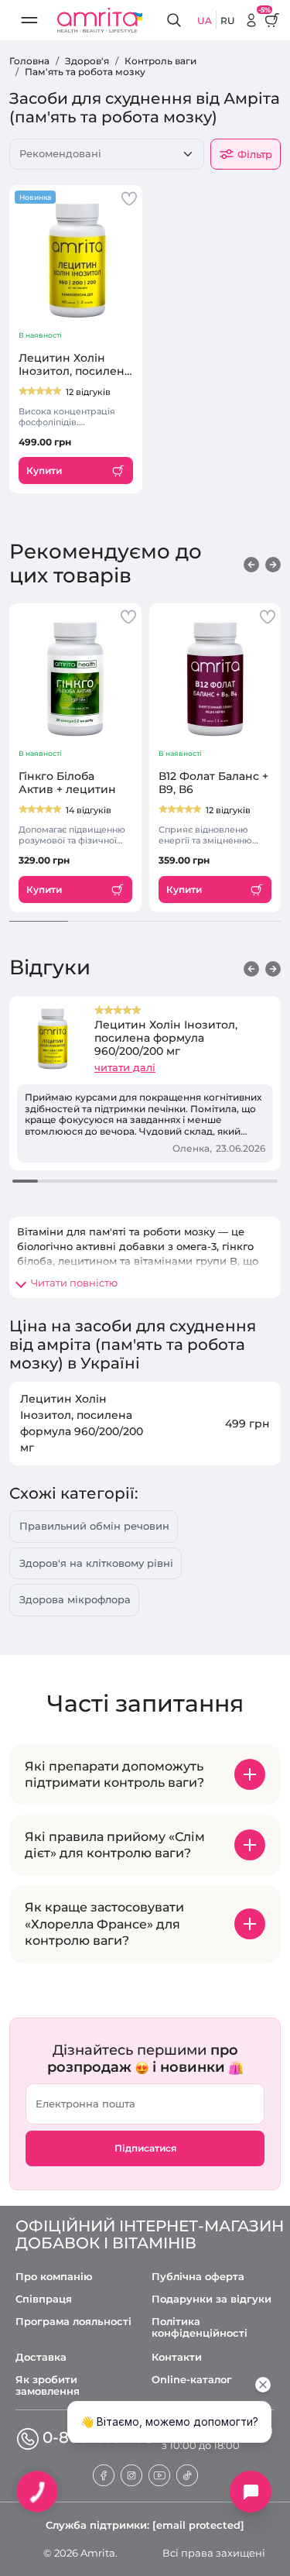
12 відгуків (88, 392)
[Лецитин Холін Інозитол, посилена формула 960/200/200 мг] (76, 260)
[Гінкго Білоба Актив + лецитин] (75, 678)
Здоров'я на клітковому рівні (96, 1563)
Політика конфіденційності (200, 2327)
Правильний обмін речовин (94, 1526)
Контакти (177, 2357)
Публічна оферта (198, 2277)
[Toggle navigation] (29, 20)
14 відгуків (89, 810)
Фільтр (255, 154)
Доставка (41, 2357)
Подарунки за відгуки (212, 2299)
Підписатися (145, 2148)
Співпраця (44, 2299)
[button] (251, 564)
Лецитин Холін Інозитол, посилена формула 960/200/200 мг (75, 365)
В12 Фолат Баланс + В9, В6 (213, 783)
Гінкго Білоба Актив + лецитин (67, 783)
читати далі (125, 1067)
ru (228, 21)
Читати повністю (74, 1283)
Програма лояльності (73, 2322)
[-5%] (251, 20)
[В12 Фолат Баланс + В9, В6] (215, 678)
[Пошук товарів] (176, 21)
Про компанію (54, 2277)
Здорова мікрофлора (75, 1599)
